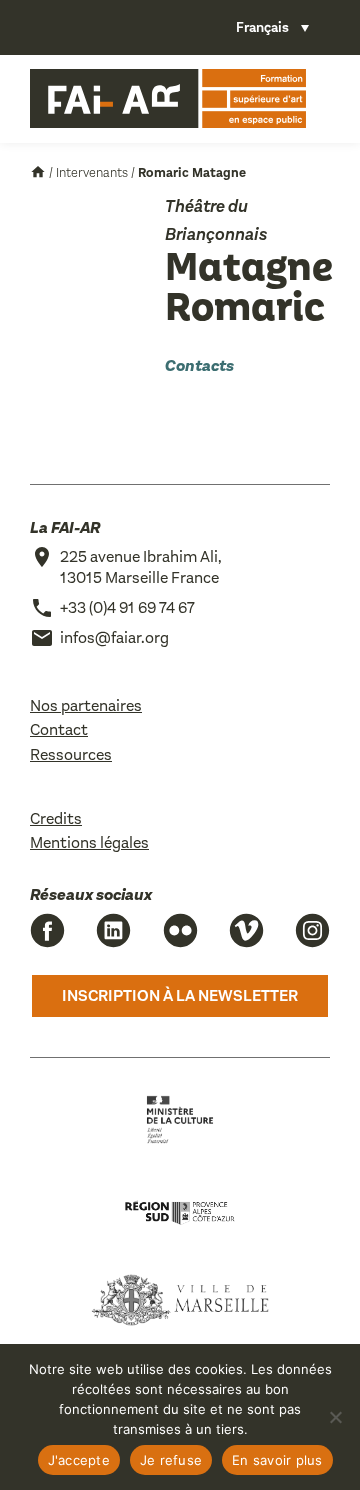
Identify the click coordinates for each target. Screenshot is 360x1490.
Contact (59, 729)
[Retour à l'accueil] (168, 99)
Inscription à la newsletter (180, 995)
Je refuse (171, 1460)
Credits (56, 818)
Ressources (71, 754)
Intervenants (92, 172)
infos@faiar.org (114, 637)
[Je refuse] (335, 1417)
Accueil (38, 172)
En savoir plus (277, 1460)
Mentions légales (89, 842)
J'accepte (79, 1460)
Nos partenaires (86, 705)
